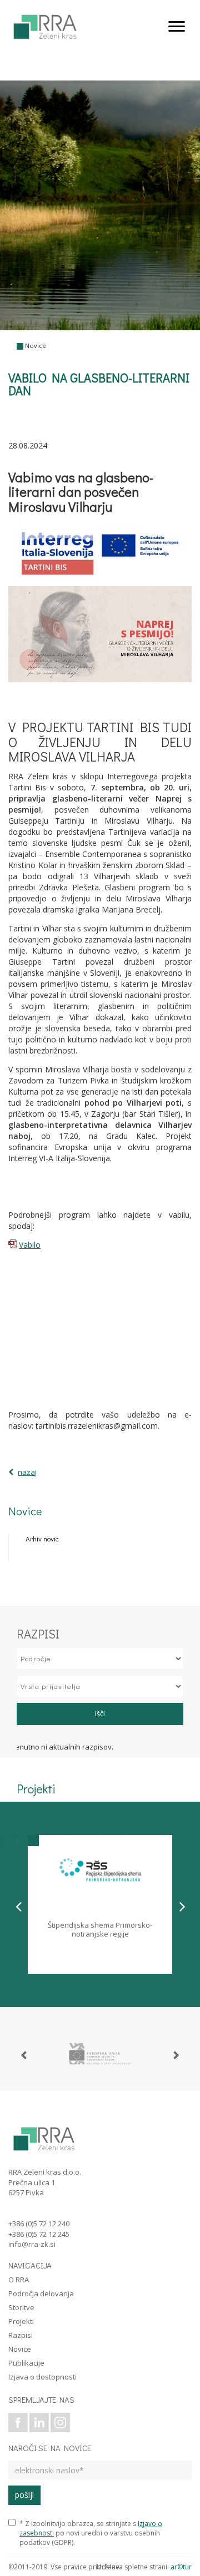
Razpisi (21, 2335)
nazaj (27, 1472)
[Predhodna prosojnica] (19, 1906)
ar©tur (181, 2567)
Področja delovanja (41, 2293)
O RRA (19, 2280)
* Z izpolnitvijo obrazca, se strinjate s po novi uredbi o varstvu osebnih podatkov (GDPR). (91, 2533)
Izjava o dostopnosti (42, 2377)
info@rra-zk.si (32, 2244)
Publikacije (26, 2363)
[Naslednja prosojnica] (182, 1906)
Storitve (21, 2307)
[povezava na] (100, 2054)
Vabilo (30, 1245)
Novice (36, 346)
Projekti (21, 2321)
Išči (100, 1713)
